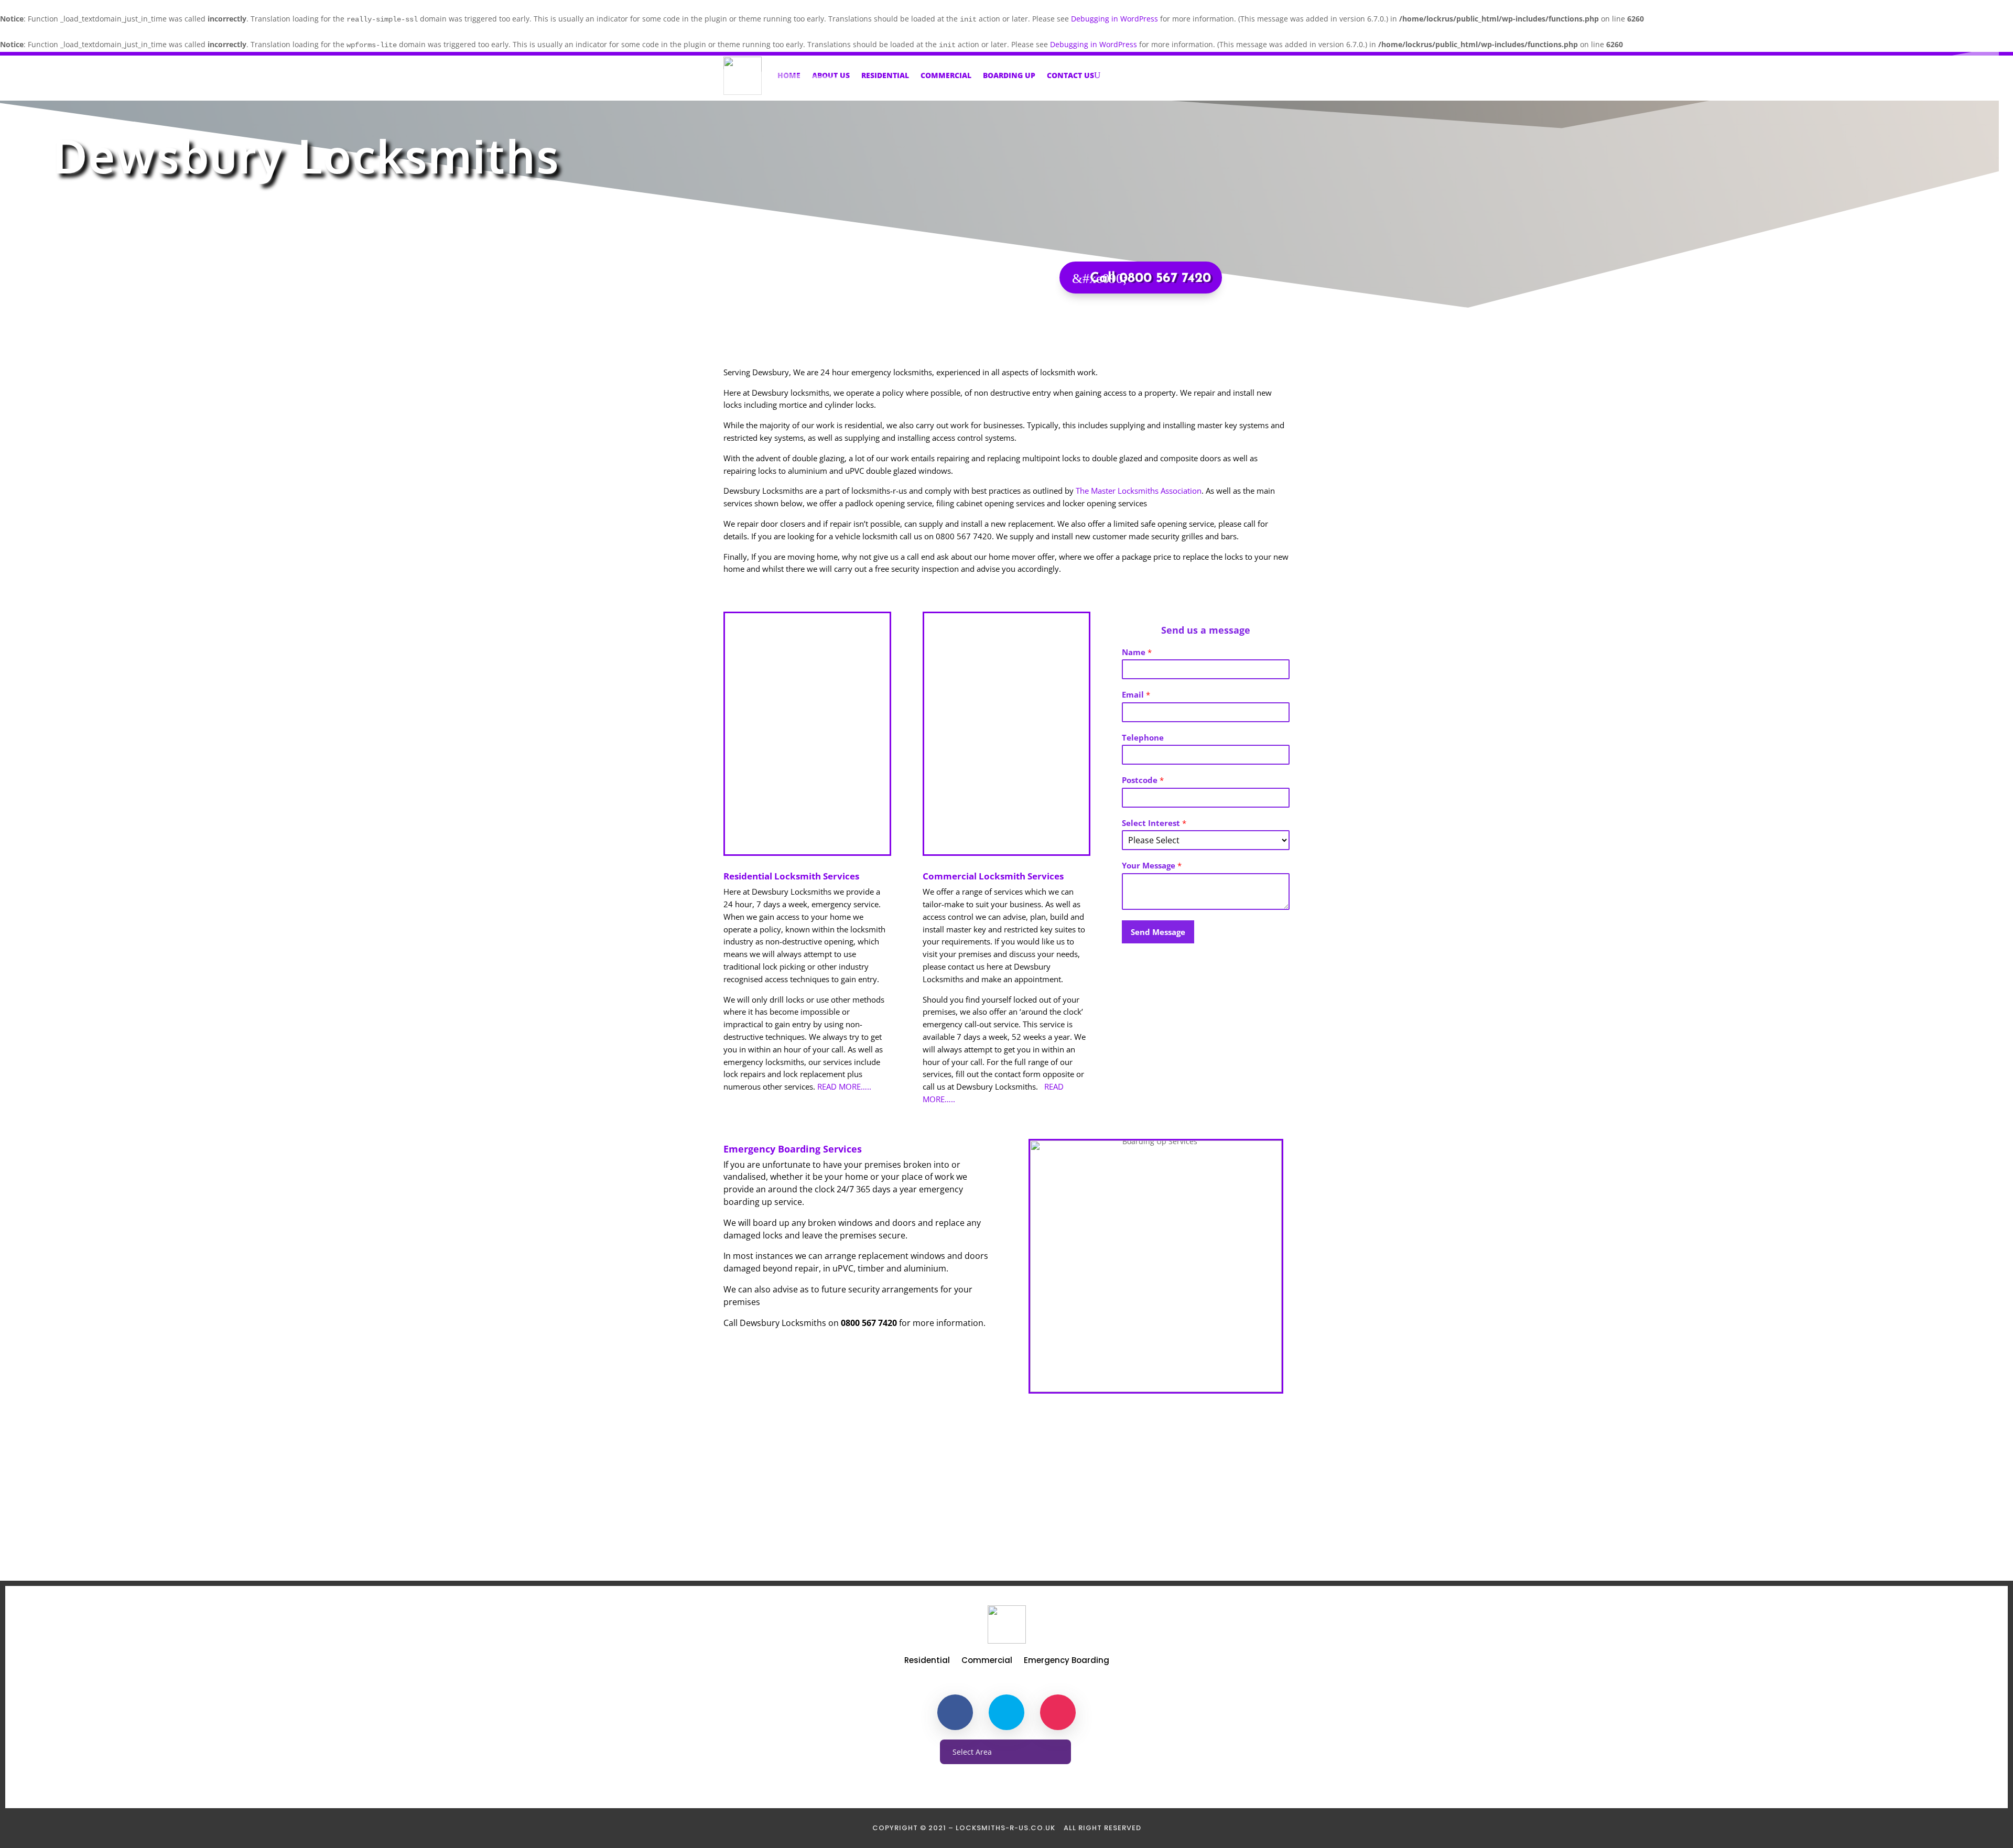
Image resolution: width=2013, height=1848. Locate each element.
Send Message (1158, 932)
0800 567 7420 (1007, 1516)
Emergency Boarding (1067, 1661)
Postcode (1143, 780)
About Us (831, 75)
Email (1136, 695)
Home (789, 75)
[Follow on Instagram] (1058, 1712)
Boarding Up (1009, 75)
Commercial (946, 75)
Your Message (1152, 866)
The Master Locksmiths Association (1139, 491)
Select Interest (1154, 823)
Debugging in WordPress (1114, 19)
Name (1137, 652)
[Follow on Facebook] (955, 1712)
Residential (885, 75)
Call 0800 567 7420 (1150, 279)
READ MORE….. (844, 1086)
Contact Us (1070, 75)
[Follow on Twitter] (1006, 1712)
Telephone (1143, 738)
